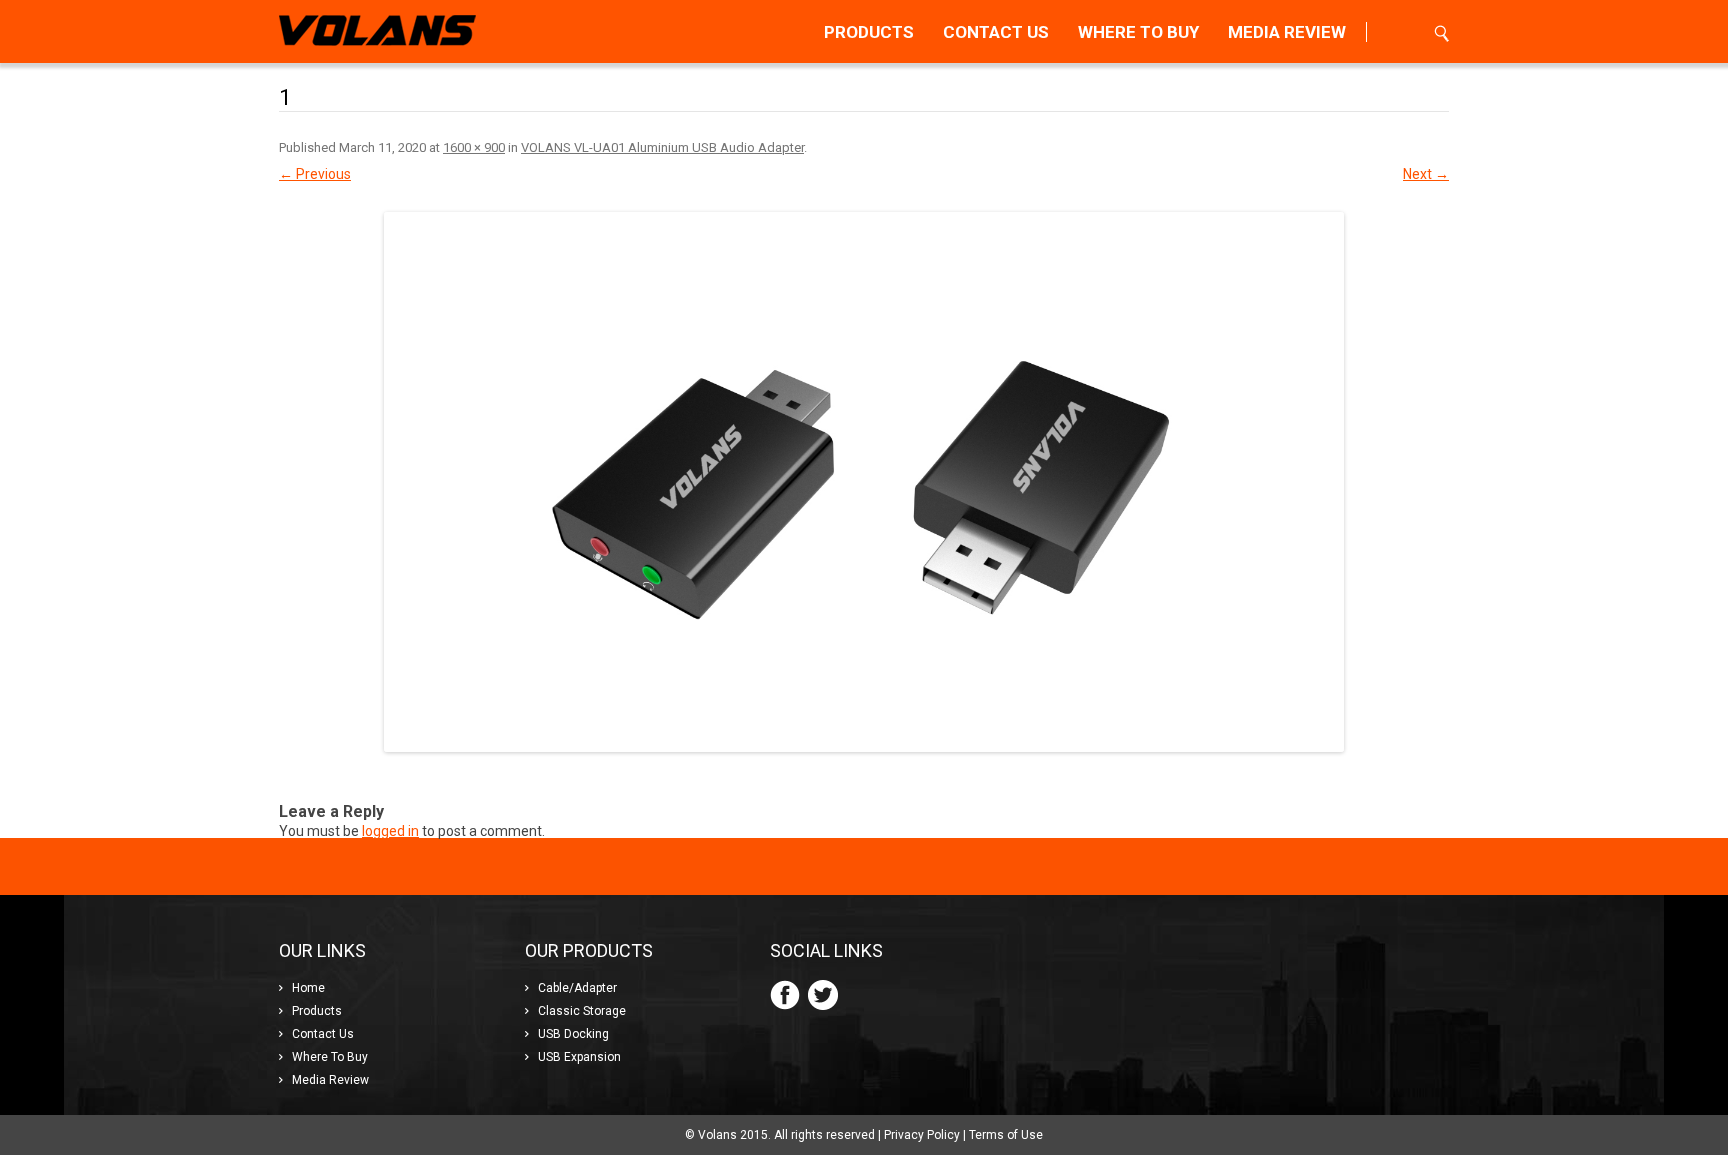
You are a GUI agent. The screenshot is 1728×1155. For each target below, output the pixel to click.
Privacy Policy (922, 1135)
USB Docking (573, 1034)
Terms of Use (1006, 1135)
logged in (390, 831)
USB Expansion (579, 1057)
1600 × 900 (474, 147)
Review (1287, 32)
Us (996, 32)
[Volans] (377, 31)
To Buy (1138, 32)
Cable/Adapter (577, 988)
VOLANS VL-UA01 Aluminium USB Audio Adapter (662, 147)
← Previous (315, 174)
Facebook (785, 995)
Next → (1426, 174)
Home (308, 988)
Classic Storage (582, 1011)
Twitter (823, 995)
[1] (864, 482)
